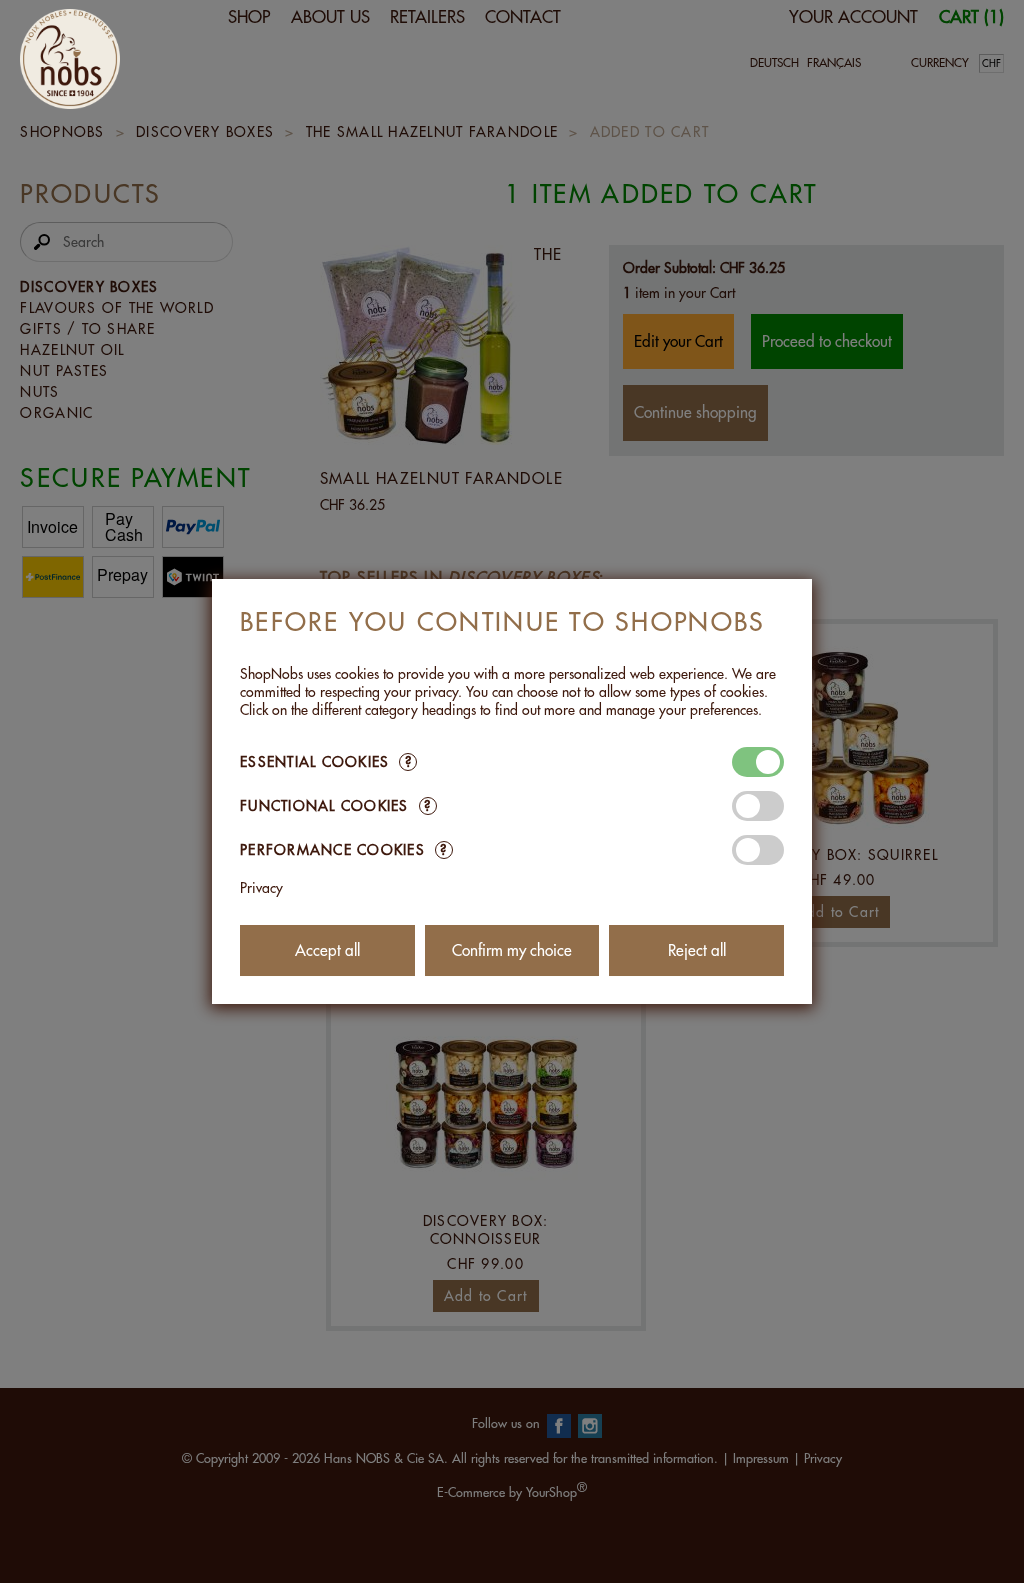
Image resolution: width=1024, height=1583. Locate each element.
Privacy (261, 888)
